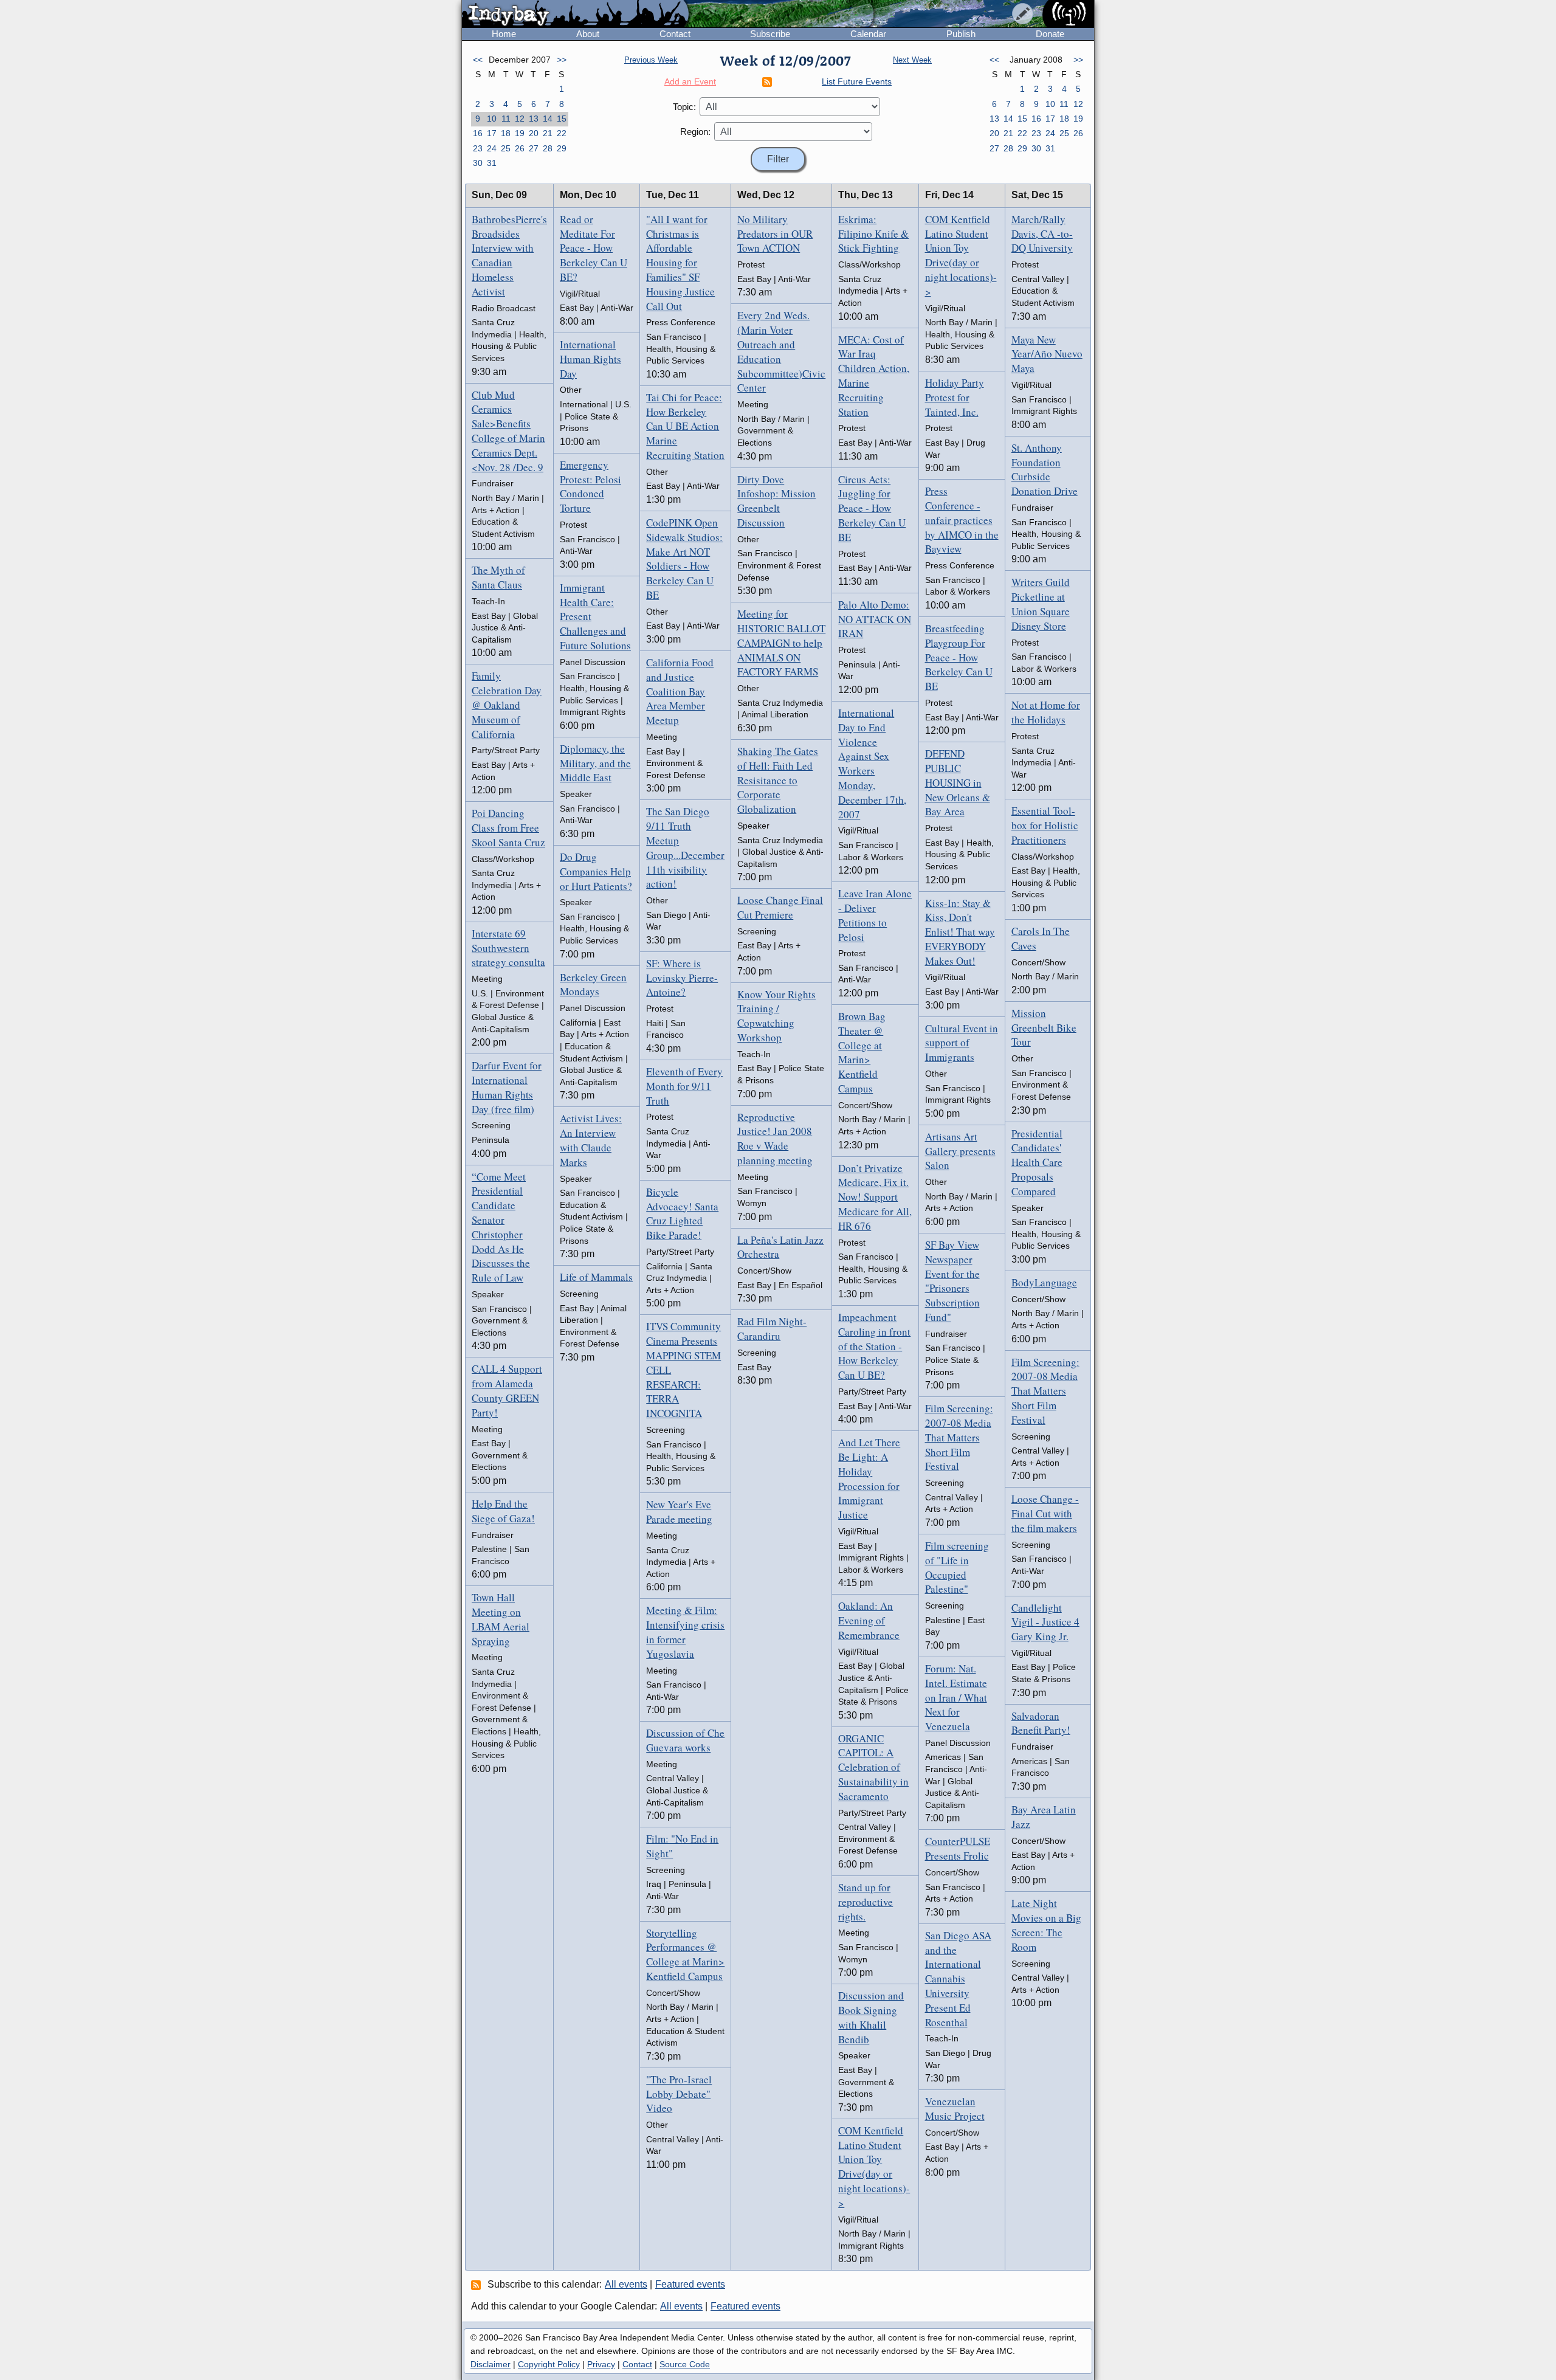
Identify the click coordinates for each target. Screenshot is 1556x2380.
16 (478, 133)
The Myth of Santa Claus (498, 577)
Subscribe (770, 34)
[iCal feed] (478, 2285)
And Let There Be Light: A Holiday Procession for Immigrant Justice (869, 1478)
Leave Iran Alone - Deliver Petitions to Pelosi (875, 915)
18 (506, 133)
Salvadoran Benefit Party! (1041, 1723)
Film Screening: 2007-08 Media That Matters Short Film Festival (959, 1437)
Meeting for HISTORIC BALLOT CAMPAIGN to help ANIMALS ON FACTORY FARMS (781, 643)
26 (520, 148)
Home (504, 34)
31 (492, 163)
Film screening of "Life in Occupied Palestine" (957, 1567)
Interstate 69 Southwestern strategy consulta (508, 948)
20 (534, 133)
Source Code (685, 2364)
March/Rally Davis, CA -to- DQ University (1042, 234)
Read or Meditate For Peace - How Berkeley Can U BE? (594, 248)
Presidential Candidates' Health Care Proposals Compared (1037, 1162)
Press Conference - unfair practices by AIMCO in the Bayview (962, 520)
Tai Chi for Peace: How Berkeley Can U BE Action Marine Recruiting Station (685, 426)
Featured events (690, 2284)
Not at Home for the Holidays (1046, 712)
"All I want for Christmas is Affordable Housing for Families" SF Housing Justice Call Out (680, 263)
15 (562, 119)
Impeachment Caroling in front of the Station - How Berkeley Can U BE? (874, 1346)
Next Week (912, 60)
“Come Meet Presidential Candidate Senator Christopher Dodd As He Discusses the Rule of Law (501, 1227)
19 (520, 133)
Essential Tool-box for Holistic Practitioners (1045, 825)
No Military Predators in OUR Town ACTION (775, 234)
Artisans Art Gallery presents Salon (960, 1151)
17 (492, 133)
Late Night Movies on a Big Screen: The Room (1046, 1925)
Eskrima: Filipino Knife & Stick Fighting (873, 234)
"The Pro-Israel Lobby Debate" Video (679, 2094)
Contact (675, 34)
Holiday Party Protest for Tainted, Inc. (955, 397)
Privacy (601, 2364)
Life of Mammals (596, 1277)
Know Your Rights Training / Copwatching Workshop (776, 1016)
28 (548, 148)
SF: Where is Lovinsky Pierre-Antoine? (682, 978)
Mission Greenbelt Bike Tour (1044, 1028)
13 (534, 119)
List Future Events (857, 81)
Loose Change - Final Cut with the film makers (1045, 1513)
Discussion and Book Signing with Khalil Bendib (871, 2017)
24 (492, 148)
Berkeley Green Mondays (593, 985)
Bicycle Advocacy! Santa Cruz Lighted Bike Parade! (682, 1213)
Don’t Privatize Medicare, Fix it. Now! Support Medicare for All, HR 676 (875, 1197)
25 (506, 148)
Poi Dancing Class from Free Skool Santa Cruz (508, 828)
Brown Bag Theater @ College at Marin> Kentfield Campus (862, 1052)
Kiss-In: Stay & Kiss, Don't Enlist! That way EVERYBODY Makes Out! (960, 932)
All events (626, 2284)
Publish (961, 34)
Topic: (684, 107)
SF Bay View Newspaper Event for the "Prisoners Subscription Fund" (952, 1281)
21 (548, 133)
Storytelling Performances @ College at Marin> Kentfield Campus (685, 1954)
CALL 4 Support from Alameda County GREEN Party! (507, 1390)
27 (534, 148)
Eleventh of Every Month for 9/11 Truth (684, 1086)
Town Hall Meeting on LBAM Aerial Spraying (501, 1619)
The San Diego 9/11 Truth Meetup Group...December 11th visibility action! (685, 847)
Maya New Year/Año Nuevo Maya (1047, 354)
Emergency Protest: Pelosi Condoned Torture (590, 486)
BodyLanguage (1044, 1282)
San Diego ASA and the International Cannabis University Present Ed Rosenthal (958, 1979)
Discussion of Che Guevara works (685, 1740)
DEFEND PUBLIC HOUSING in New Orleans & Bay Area (958, 782)
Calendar (868, 34)
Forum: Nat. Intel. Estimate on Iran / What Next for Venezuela (956, 1697)
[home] (575, 15)
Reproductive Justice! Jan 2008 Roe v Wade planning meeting (775, 1139)
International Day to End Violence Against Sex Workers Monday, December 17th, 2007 (872, 764)
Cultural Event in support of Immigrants (962, 1043)
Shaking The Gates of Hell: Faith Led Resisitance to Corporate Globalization (778, 780)
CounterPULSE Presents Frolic (958, 1848)
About (588, 34)
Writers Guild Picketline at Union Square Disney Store (1041, 604)
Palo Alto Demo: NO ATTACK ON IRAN (875, 619)
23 (478, 148)
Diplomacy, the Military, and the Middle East (595, 763)
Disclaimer (491, 2364)
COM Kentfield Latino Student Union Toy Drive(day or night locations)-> (874, 2167)
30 (478, 163)
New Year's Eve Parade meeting (679, 1512)
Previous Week (651, 60)
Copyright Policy (549, 2364)
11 (506, 119)
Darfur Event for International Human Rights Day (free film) (507, 1087)
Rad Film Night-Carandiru (772, 1329)
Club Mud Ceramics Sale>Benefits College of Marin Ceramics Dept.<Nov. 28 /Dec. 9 (508, 431)
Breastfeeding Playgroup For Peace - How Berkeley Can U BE (959, 657)
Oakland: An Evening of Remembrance (869, 1620)
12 (520, 119)
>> (562, 60)
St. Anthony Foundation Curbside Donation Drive (1045, 469)
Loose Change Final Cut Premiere (780, 907)
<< (478, 60)
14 (548, 119)
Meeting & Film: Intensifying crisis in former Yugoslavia (685, 1632)
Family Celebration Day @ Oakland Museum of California (507, 705)
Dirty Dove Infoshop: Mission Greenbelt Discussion (776, 501)
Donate (1050, 34)
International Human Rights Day (590, 359)
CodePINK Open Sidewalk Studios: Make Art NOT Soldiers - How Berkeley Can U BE (684, 559)
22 (562, 133)
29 (562, 148)
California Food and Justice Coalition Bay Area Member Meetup (680, 691)
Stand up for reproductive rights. (866, 1902)
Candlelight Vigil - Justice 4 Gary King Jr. (1045, 1622)
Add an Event (690, 81)
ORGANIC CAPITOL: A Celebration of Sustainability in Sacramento (873, 1767)
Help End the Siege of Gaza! (503, 1511)
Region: (695, 132)
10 (492, 119)
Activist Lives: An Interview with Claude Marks (591, 1140)
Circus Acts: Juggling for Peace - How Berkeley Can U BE (872, 508)
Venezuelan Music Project (955, 2109)
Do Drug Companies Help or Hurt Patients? (596, 871)
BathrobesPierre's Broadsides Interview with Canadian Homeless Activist (509, 255)
